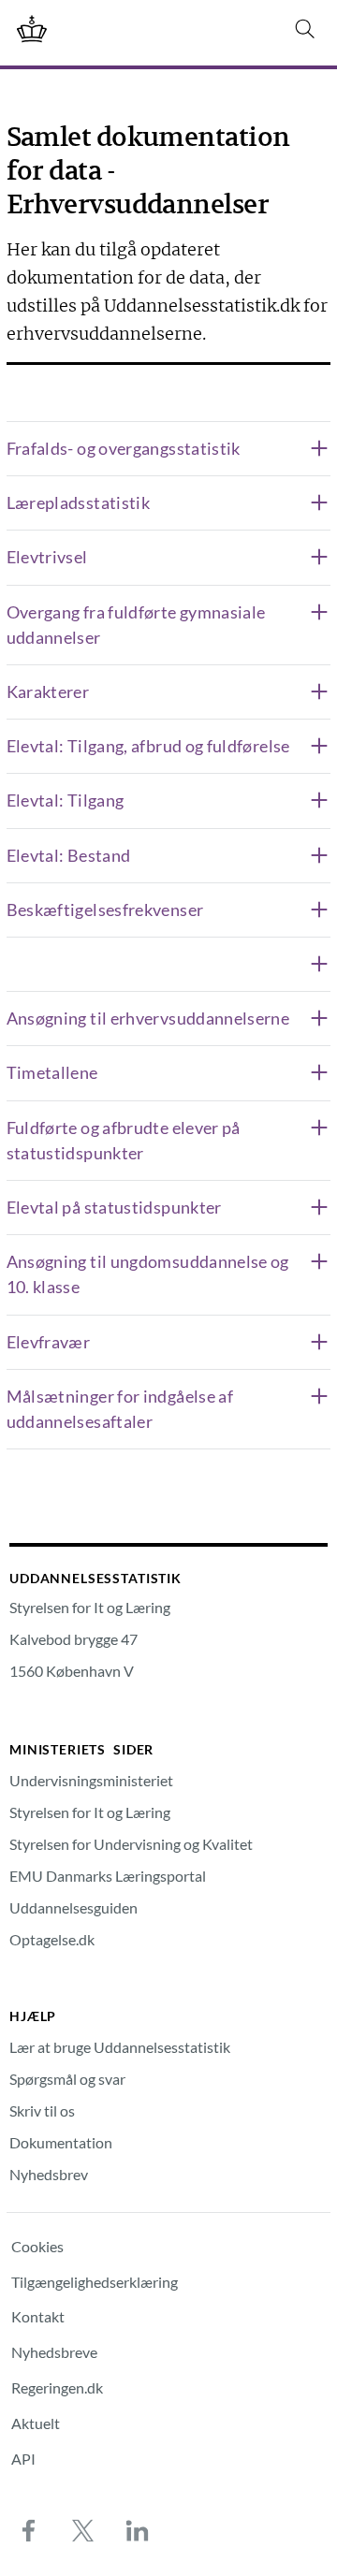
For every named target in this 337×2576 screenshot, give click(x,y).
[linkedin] (137, 2531)
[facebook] (28, 2531)
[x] (82, 2531)
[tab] (169, 449)
